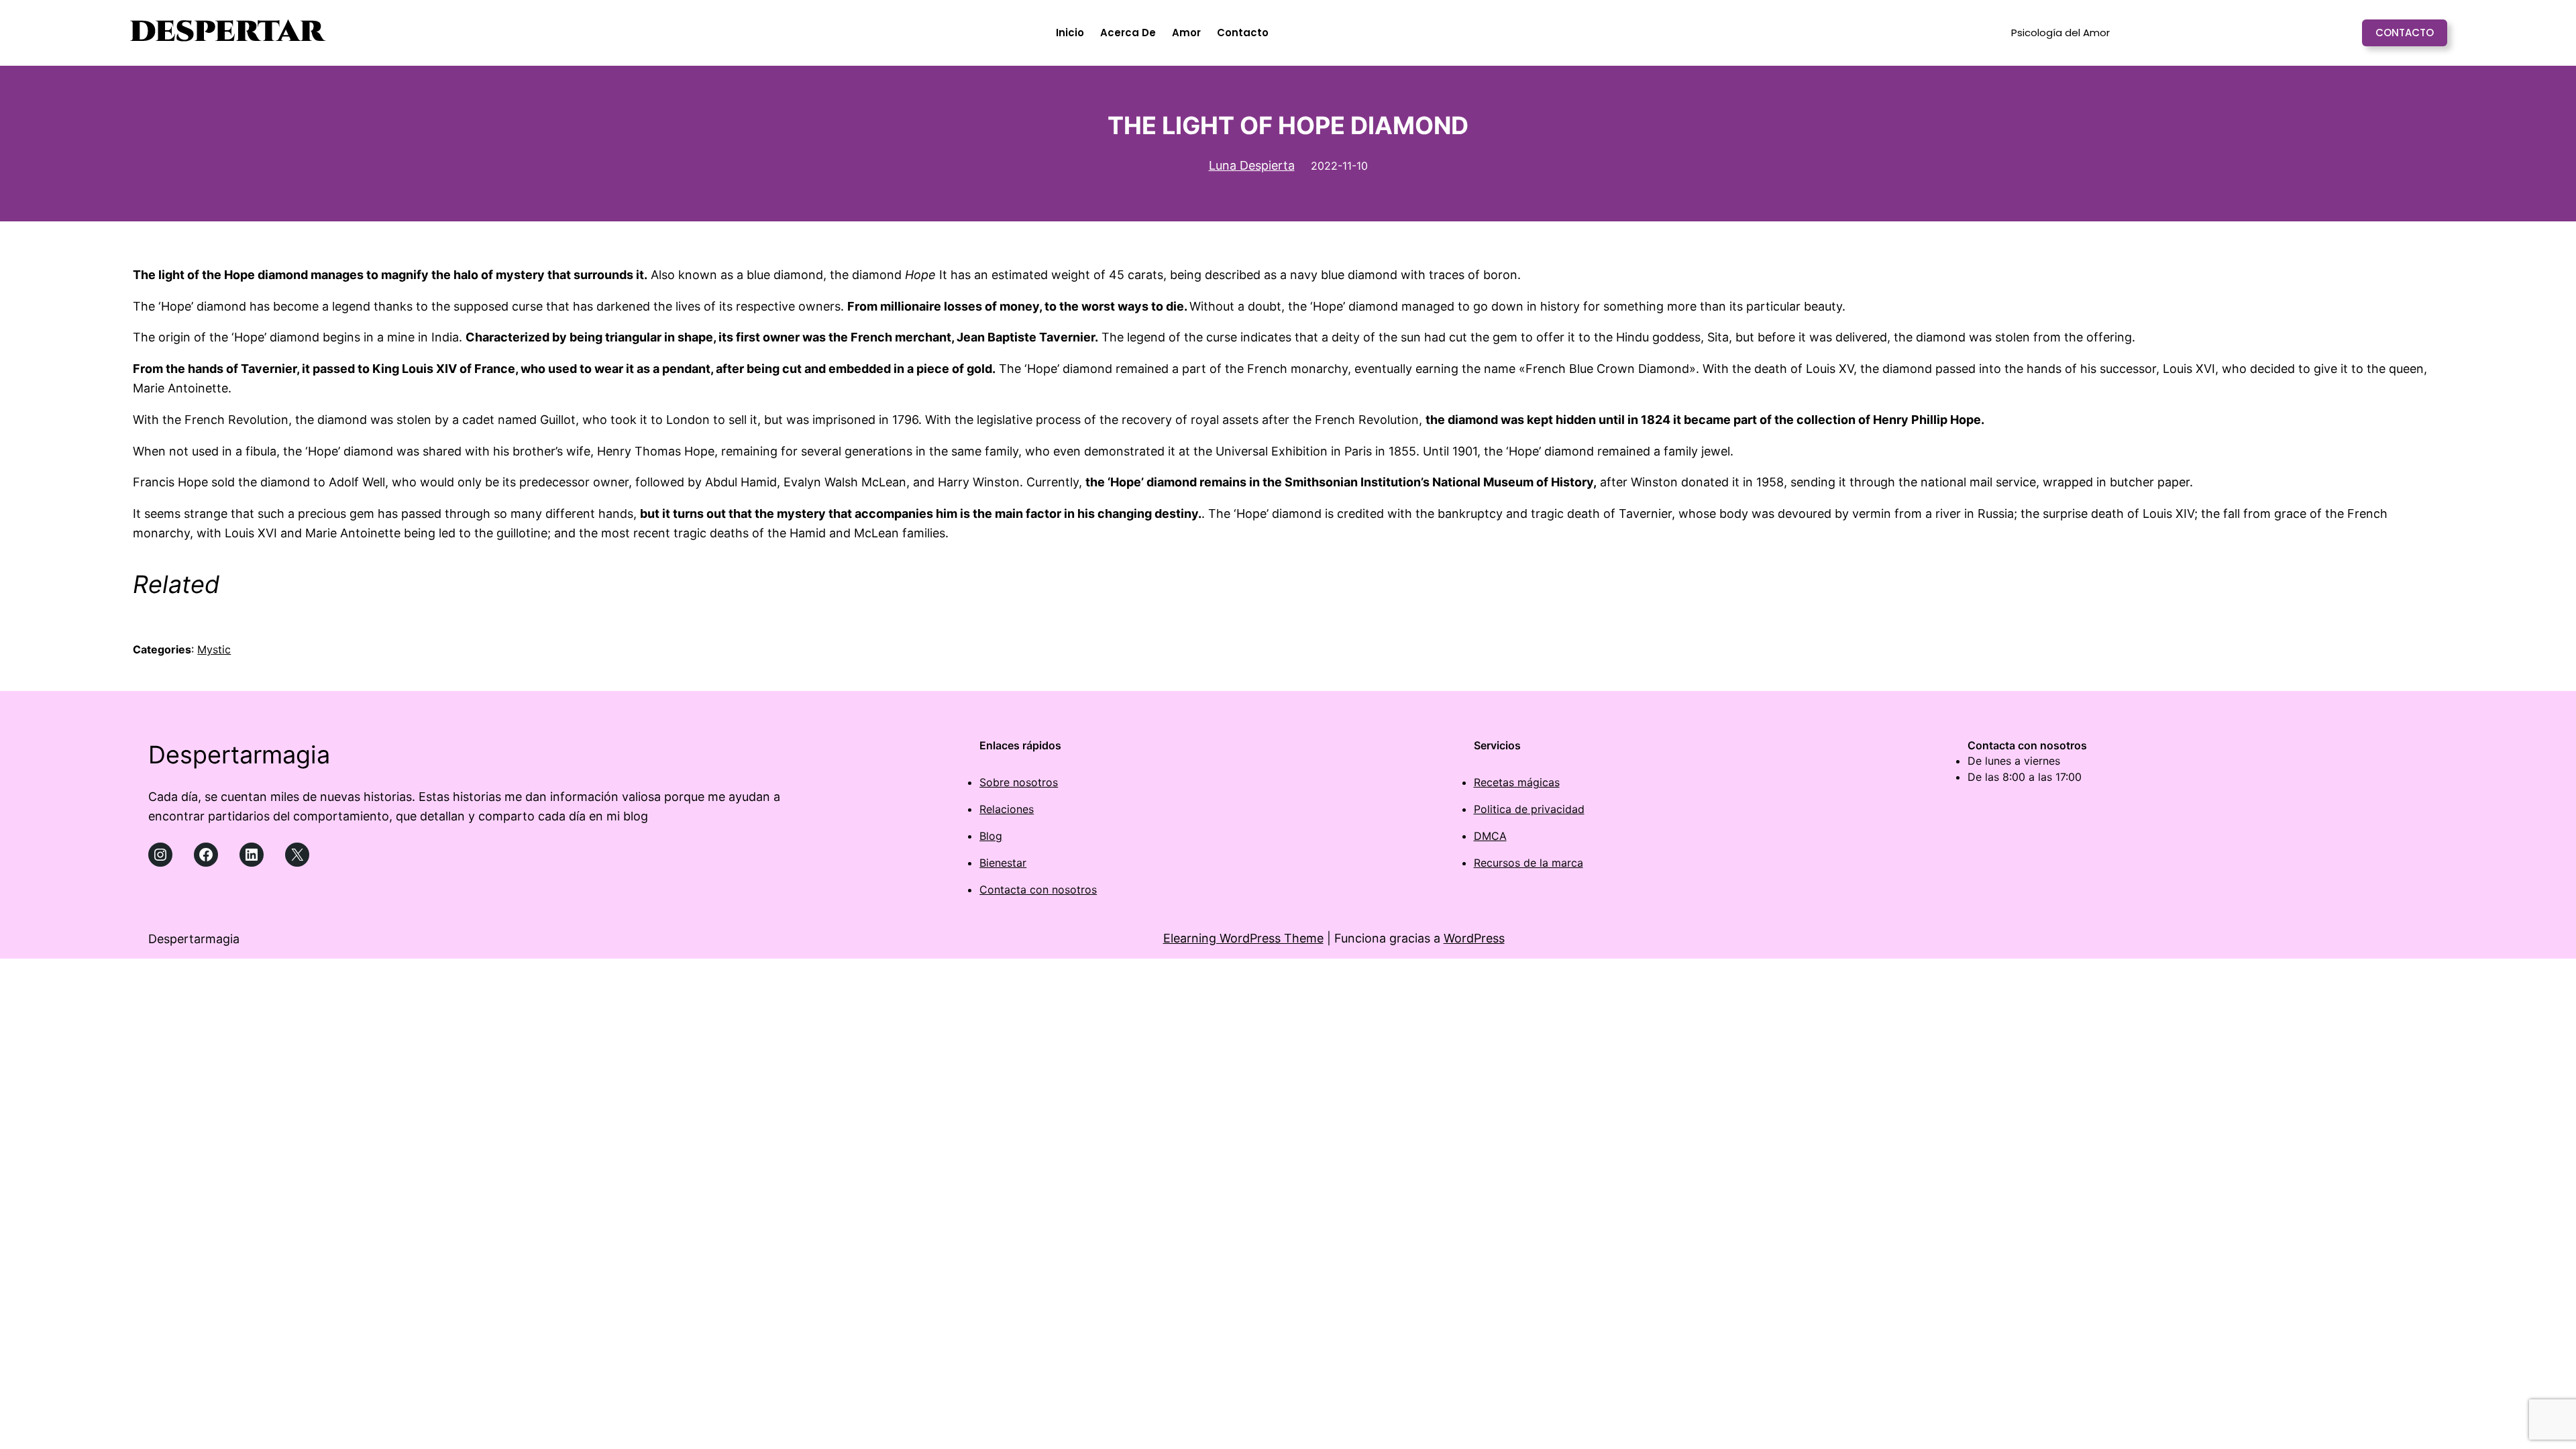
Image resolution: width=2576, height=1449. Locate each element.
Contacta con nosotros (1038, 890)
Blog (991, 836)
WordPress (1474, 938)
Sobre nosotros (1019, 782)
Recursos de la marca (1528, 863)
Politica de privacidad (1529, 809)
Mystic (214, 649)
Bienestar (1003, 863)
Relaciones (1007, 809)
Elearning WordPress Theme (1243, 938)
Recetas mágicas (1517, 782)
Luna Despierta (1252, 165)
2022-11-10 (1339, 166)
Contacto (2405, 33)
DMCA (1490, 836)
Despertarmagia (239, 755)
